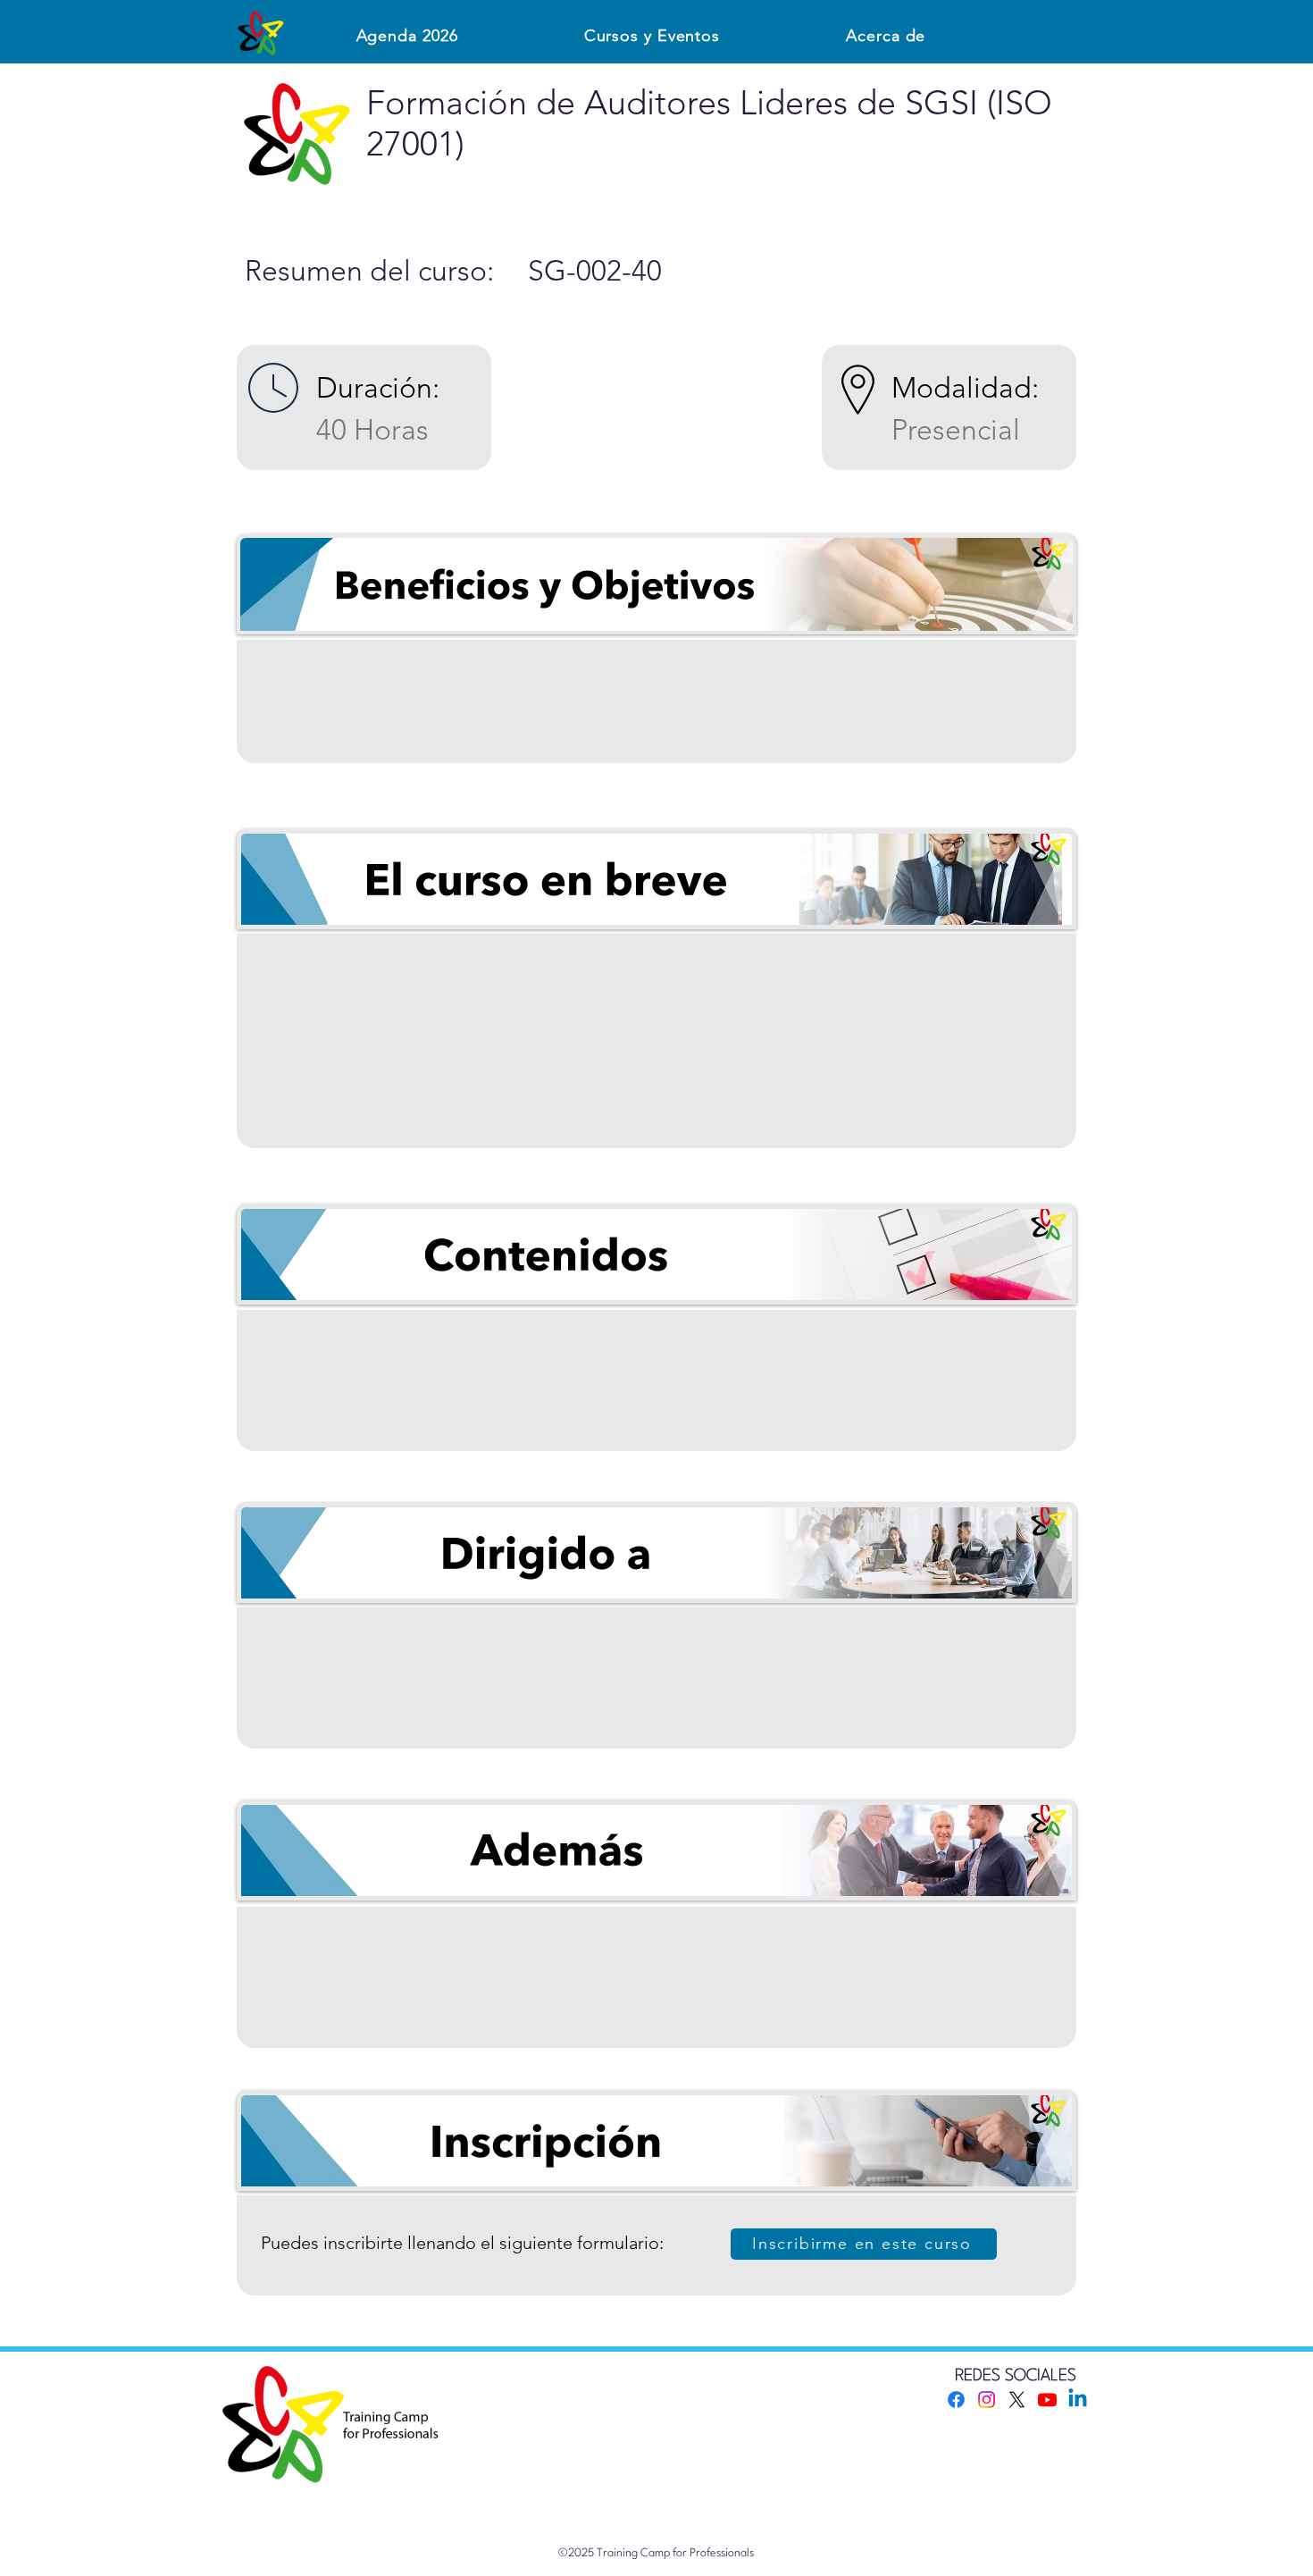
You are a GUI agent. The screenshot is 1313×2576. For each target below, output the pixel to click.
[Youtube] (1047, 2400)
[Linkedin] (1078, 2400)
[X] (1017, 2400)
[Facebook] (956, 2400)
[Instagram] (987, 2400)
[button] (652, 36)
